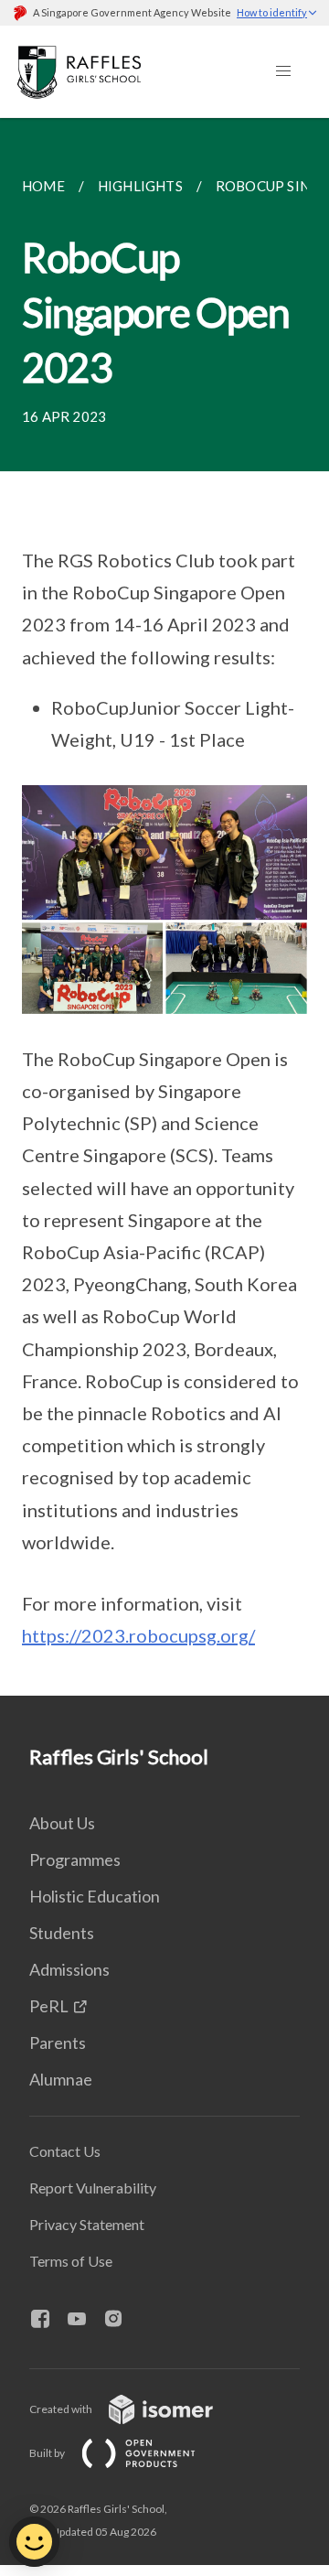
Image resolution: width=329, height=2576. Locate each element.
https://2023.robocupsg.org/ (138, 1635)
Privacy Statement (87, 2224)
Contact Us (65, 2151)
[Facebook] (48, 2320)
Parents (58, 2042)
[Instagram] (121, 2320)
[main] (164, 907)
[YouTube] (84, 2320)
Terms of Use (71, 2261)
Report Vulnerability (93, 2188)
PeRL (49, 2006)
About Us (62, 1823)
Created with (62, 2409)
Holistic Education (95, 1896)
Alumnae (61, 2079)
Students (62, 1933)
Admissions (69, 1969)
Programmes (75, 1859)
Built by (48, 2453)
